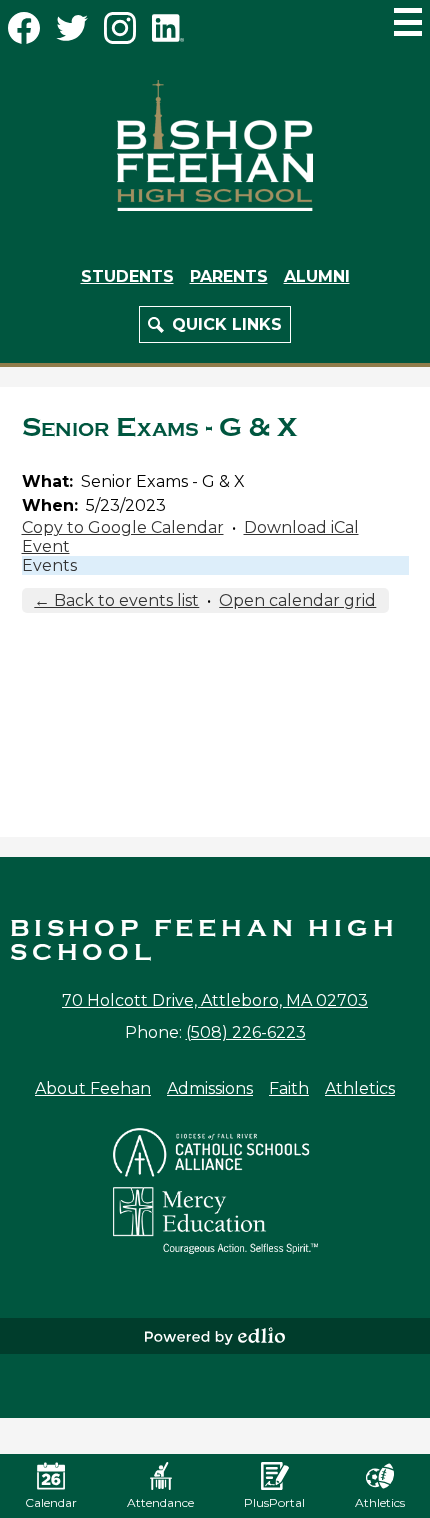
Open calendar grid (297, 600)
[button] (215, 324)
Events (49, 565)
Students (127, 276)
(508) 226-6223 (246, 1032)
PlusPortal (274, 1502)
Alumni (317, 276)
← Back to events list (116, 600)
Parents (229, 276)
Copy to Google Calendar (123, 527)
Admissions (210, 1088)
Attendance (160, 1502)
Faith (289, 1088)
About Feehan (93, 1088)
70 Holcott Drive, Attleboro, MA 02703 (215, 1000)
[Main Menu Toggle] (408, 22)
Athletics (360, 1088)
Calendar (51, 1502)
